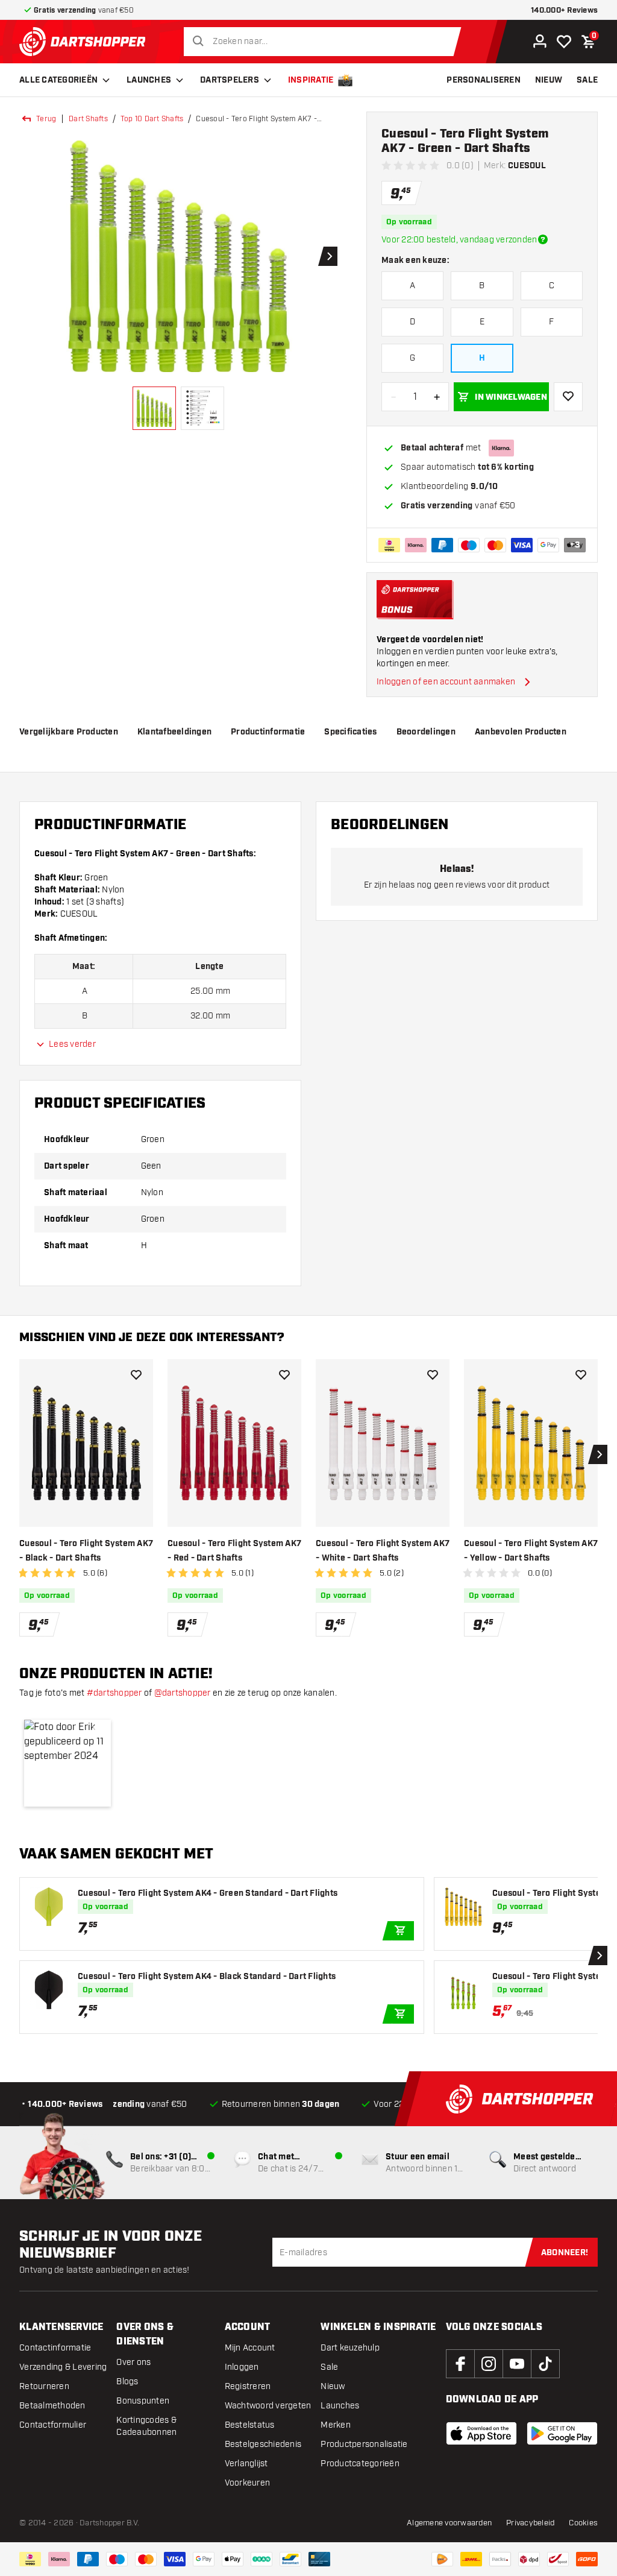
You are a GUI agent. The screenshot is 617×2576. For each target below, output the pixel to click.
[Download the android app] (562, 2433)
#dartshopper (114, 1693)
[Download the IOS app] (481, 2433)
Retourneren (44, 2386)
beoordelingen (426, 732)
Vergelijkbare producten (69, 732)
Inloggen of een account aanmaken (446, 682)
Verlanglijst (246, 2464)
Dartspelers (230, 80)
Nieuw (333, 2386)
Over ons (133, 2362)
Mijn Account (250, 2348)
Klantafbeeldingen (174, 732)
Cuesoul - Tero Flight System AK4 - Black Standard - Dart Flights (207, 1977)
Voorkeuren (248, 2483)
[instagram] (489, 2364)
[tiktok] (545, 2364)
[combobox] (326, 42)
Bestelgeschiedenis (263, 2444)
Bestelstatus (250, 2425)
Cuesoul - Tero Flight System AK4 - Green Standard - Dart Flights (208, 1893)
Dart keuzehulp (350, 2348)
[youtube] (517, 2364)
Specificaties (350, 732)
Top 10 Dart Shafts (152, 119)
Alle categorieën (58, 80)
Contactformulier (53, 2425)
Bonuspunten (143, 2401)
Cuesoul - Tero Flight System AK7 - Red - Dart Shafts (234, 1551)
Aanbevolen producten (521, 732)
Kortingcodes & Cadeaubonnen (146, 2426)
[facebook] (460, 2364)
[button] (67, 1763)
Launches (149, 80)
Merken (336, 2425)
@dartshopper (183, 1693)
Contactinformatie (55, 2348)
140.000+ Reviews (564, 11)
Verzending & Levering (63, 2367)
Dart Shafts (88, 119)
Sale (329, 2367)
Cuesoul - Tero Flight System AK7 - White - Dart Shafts (383, 1551)
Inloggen (242, 2367)
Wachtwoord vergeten (268, 2406)
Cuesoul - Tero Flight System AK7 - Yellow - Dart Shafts (531, 1551)
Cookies (583, 2523)
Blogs (127, 2382)
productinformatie (268, 732)
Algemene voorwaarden (449, 2523)
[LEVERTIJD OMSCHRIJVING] (543, 239)
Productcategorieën (360, 2464)
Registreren (248, 2386)
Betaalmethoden (52, 2406)
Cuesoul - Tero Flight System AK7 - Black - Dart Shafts (86, 1551)
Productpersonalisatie (364, 2444)
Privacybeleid (530, 2523)
